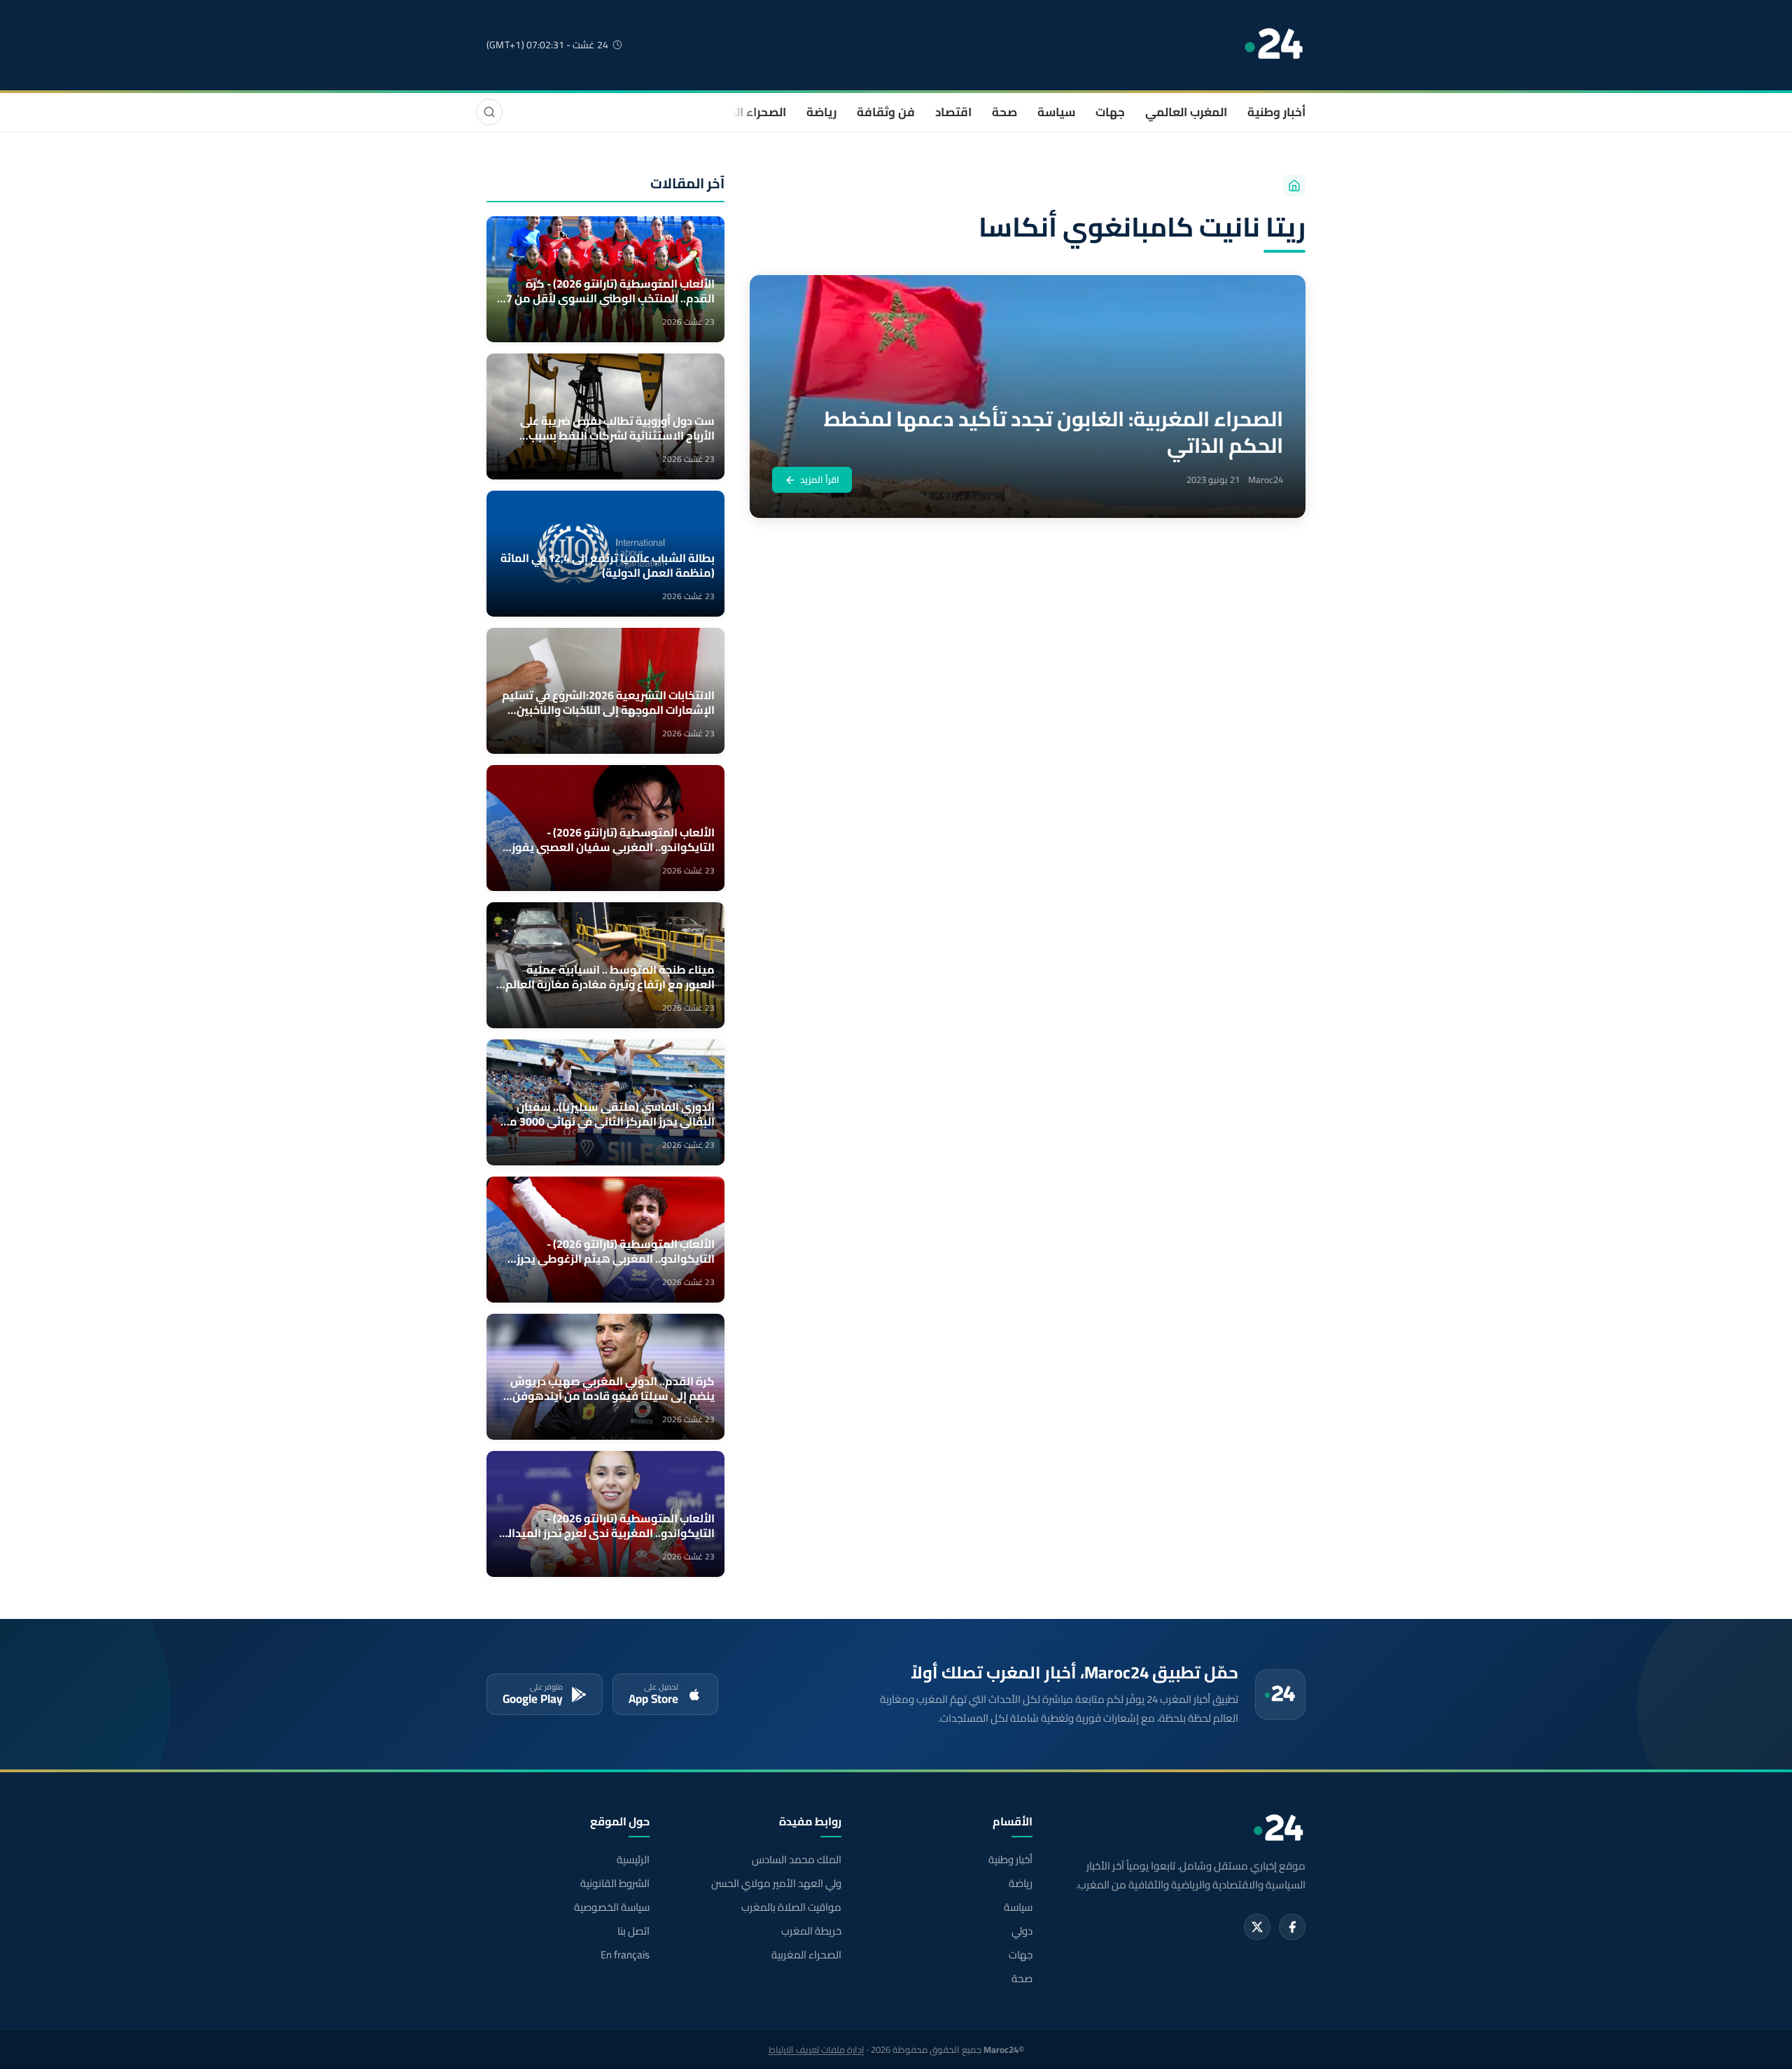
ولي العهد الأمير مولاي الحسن (776, 1884)
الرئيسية (633, 1860)
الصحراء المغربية (743, 112)
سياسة (1056, 112)
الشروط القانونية (615, 1884)
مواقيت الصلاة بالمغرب (791, 1907)
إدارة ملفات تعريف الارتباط (817, 2049)
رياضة (821, 112)
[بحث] (489, 112)
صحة (1004, 112)
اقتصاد (953, 112)
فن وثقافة (886, 112)
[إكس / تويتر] (1257, 1927)
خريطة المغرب (811, 1931)
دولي (1022, 1931)
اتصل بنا (633, 1931)
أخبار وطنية (1276, 112)
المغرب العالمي (1186, 112)
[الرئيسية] (1294, 185)
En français (625, 1955)
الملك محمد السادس (796, 1860)
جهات (1110, 112)
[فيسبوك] (1292, 1927)
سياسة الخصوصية (612, 1907)
